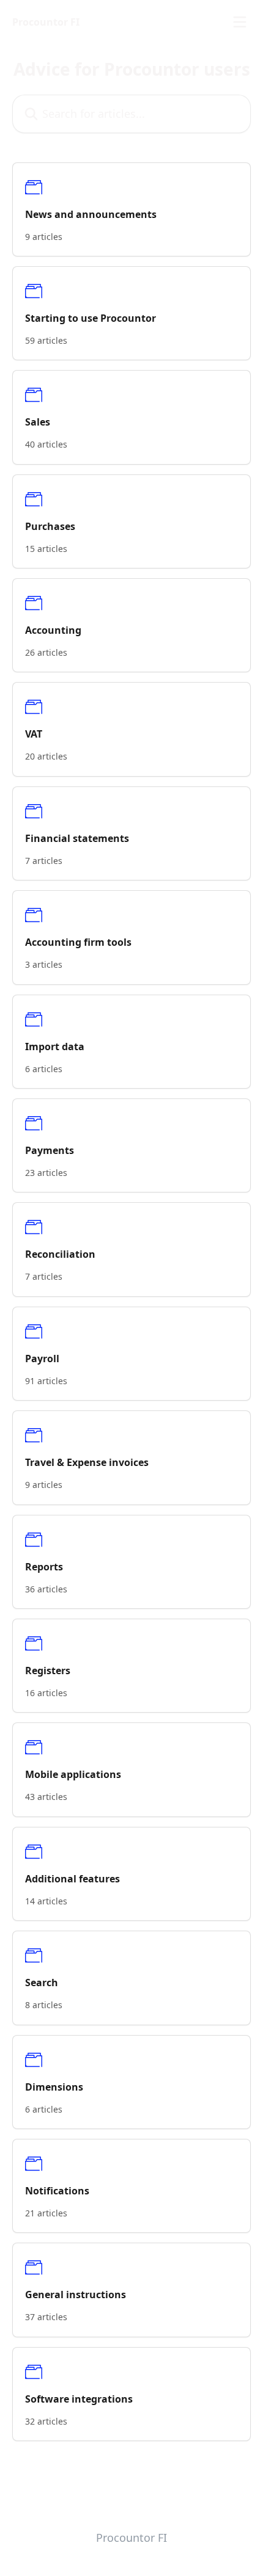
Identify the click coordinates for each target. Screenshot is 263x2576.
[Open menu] (240, 22)
